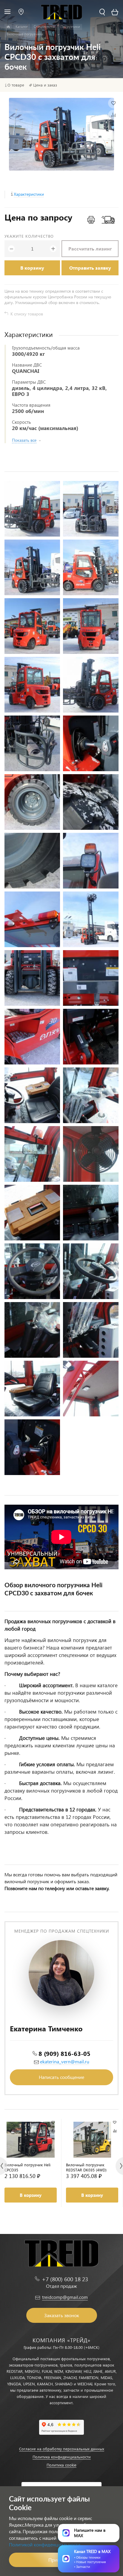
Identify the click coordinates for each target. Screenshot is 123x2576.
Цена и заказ (45, 85)
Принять (57, 2560)
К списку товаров (27, 314)
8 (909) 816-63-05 (64, 2053)
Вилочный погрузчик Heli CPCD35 (27, 2167)
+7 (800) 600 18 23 (65, 2279)
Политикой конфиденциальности (45, 2544)
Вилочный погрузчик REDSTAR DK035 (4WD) (86, 2167)
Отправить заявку (90, 268)
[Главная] (8, 27)
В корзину (32, 268)
